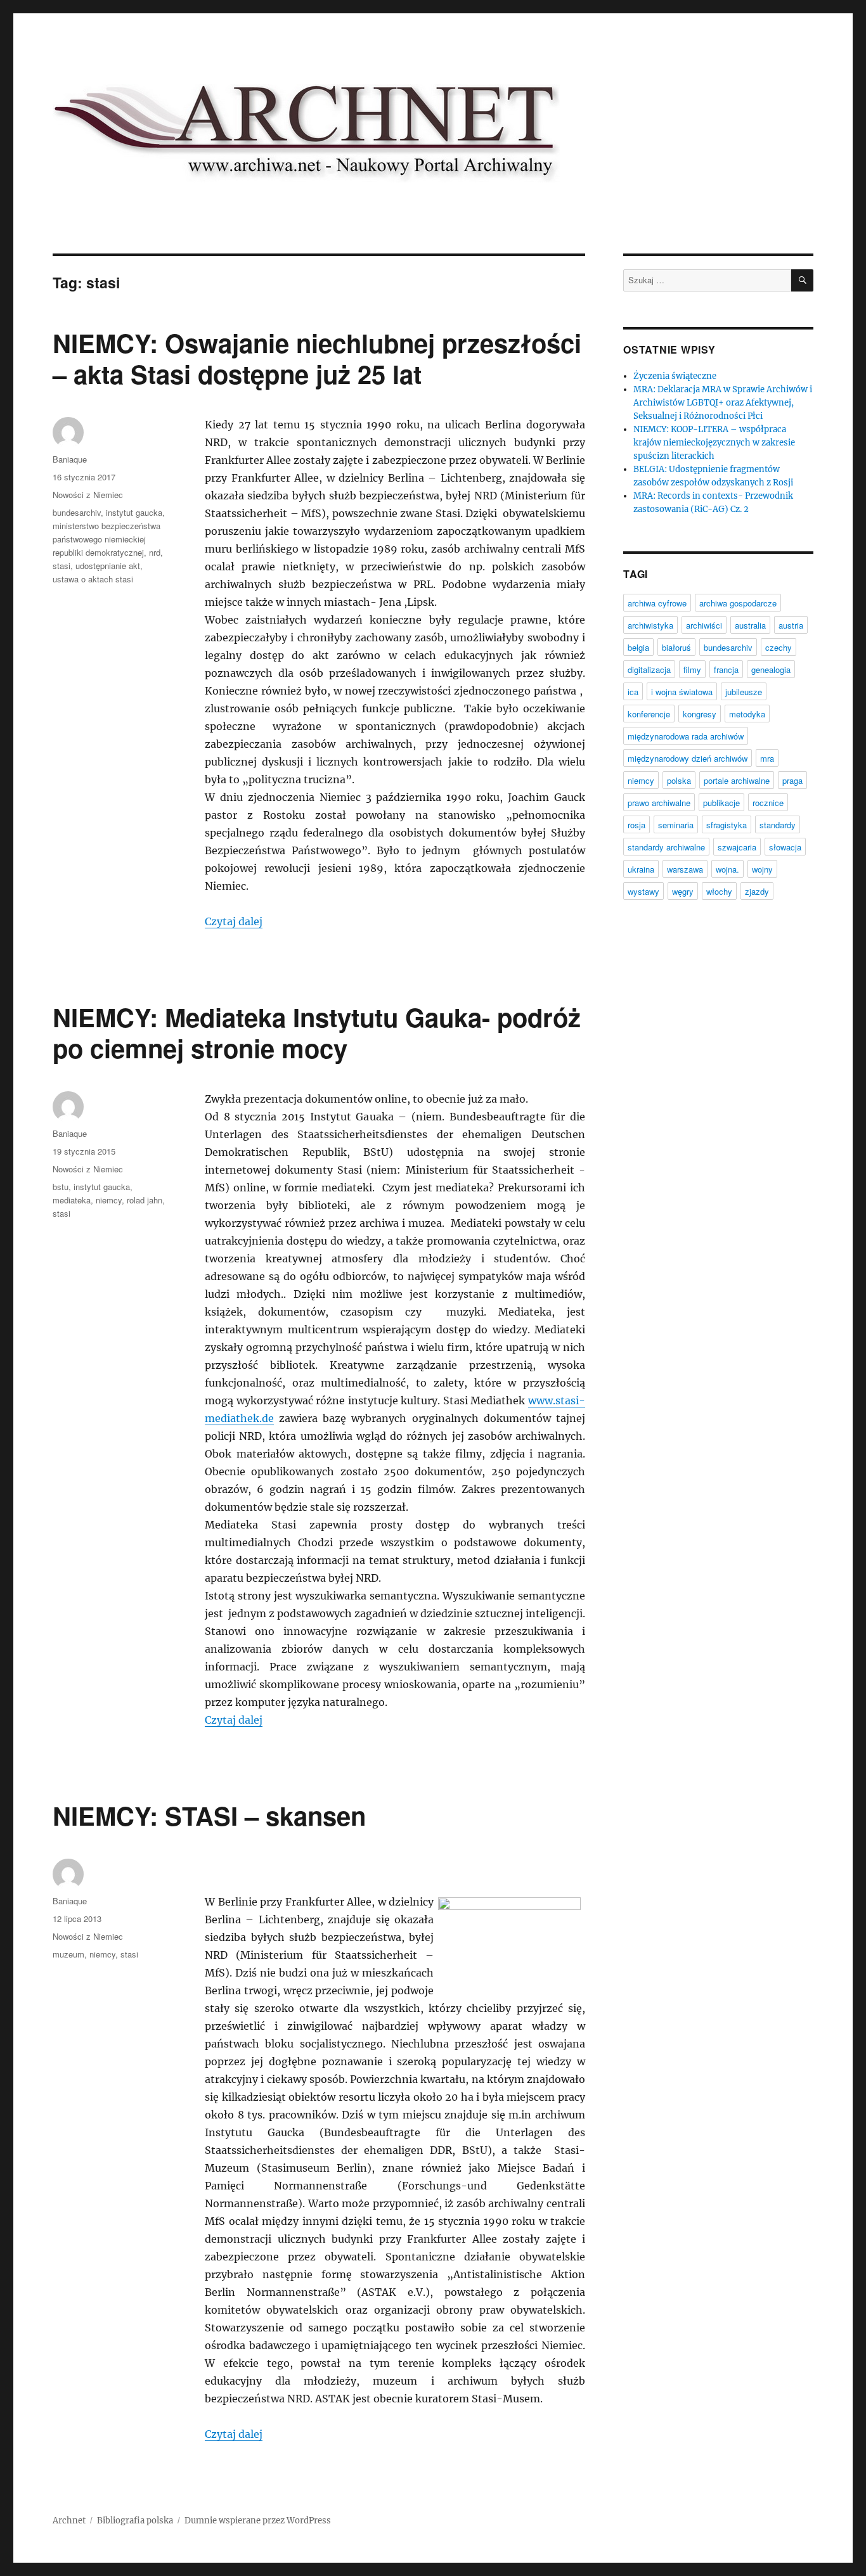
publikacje (721, 803)
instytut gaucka (134, 512)
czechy (779, 647)
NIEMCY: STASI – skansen (209, 1815)
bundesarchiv (77, 512)
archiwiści (704, 625)
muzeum (68, 1954)
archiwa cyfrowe (657, 603)
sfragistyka (727, 825)
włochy (719, 891)
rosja (637, 825)
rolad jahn (145, 1200)
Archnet (69, 2521)
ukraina (641, 869)
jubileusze (744, 692)
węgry (683, 891)
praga (792, 780)
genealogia (771, 670)
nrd (155, 552)
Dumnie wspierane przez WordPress (258, 2521)
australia (750, 625)
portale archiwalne (737, 780)
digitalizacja (649, 670)
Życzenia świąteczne (675, 376)
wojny (762, 869)
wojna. (727, 869)
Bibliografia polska (135, 2521)
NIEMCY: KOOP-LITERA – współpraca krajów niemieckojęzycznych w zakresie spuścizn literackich (714, 443)
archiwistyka (650, 625)
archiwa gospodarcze (738, 603)
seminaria (676, 825)
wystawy (643, 891)
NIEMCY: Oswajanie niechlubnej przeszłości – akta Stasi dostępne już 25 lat (317, 358)
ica (633, 692)
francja (726, 670)
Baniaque (70, 459)
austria (791, 625)
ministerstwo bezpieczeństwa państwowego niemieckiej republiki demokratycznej (107, 539)
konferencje (649, 714)
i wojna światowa (682, 692)
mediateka (72, 1200)
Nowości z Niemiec (88, 495)
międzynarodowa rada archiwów (686, 736)
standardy (778, 825)
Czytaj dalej (234, 921)
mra (767, 758)
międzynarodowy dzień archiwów (688, 758)
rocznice (768, 803)
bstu (61, 1187)
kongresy (700, 714)
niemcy (109, 1200)
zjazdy (757, 891)
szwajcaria (737, 847)
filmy (692, 670)
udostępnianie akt (108, 566)
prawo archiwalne (659, 803)
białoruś (676, 647)
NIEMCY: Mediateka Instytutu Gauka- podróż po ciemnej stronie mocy (317, 1032)
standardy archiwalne (666, 847)
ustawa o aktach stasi (93, 579)
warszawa (685, 869)
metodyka (747, 714)
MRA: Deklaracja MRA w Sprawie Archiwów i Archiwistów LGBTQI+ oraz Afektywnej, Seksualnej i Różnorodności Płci (723, 403)
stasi (61, 566)
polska (679, 780)
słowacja (785, 847)
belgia (638, 647)
